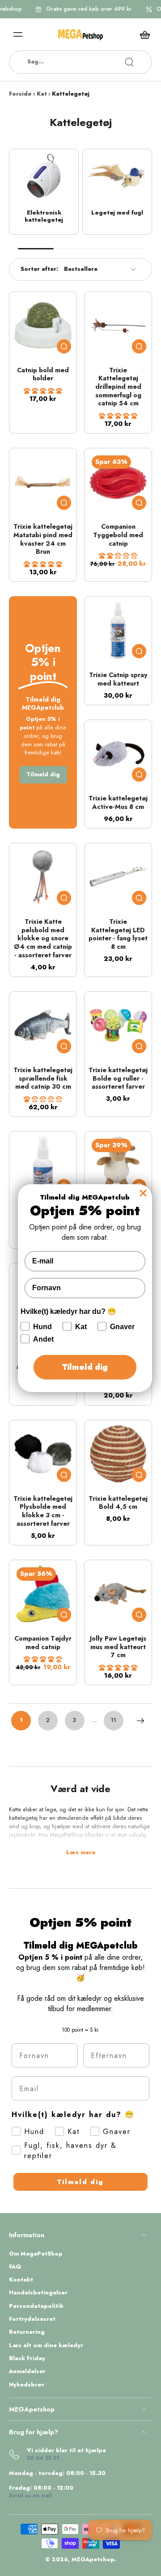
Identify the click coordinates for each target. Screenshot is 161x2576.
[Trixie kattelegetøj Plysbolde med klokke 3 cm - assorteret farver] (43, 1454)
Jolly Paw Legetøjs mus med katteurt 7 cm (118, 1647)
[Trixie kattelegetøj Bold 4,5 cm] (118, 1454)
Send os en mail (30, 2496)
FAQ (15, 2267)
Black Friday (27, 2359)
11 (114, 1720)
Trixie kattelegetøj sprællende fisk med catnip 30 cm (43, 1078)
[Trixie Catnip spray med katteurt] (118, 630)
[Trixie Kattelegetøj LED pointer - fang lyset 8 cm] (118, 877)
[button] (43, 391)
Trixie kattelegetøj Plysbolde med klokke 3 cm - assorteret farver (43, 1511)
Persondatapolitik (36, 2306)
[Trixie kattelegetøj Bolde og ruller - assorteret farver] (118, 1025)
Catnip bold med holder (43, 374)
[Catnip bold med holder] (43, 325)
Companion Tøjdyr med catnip (43, 1643)
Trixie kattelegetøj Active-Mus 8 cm (118, 802)
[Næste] (140, 1721)
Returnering (27, 2332)
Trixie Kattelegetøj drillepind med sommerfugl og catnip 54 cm (118, 387)
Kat (42, 94)
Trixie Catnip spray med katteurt (118, 679)
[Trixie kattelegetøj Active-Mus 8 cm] (118, 753)
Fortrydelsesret (32, 2319)
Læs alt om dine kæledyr (46, 2346)
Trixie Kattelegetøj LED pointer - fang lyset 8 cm (118, 934)
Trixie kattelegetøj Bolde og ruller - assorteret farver (118, 1078)
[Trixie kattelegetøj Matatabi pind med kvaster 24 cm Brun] (43, 482)
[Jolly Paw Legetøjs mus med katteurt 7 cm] (118, 1594)
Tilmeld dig (80, 2182)
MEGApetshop (93, 2559)
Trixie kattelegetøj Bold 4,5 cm (118, 1503)
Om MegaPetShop (36, 2254)
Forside (20, 94)
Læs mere (81, 1853)
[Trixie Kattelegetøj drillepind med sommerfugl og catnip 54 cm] (118, 325)
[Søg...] (129, 62)
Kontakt (21, 2280)
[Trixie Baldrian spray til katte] (43, 1165)
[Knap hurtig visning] (64, 346)
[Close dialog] (143, 1193)
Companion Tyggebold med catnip (118, 535)
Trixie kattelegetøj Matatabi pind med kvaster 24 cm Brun (43, 539)
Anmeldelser (27, 2372)
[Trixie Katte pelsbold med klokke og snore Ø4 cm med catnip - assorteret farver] (43, 877)
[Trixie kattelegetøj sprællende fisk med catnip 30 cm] (43, 1025)
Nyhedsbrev (27, 2385)
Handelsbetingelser (38, 2293)
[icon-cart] (142, 34)
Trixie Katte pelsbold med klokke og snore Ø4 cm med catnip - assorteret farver (43, 938)
